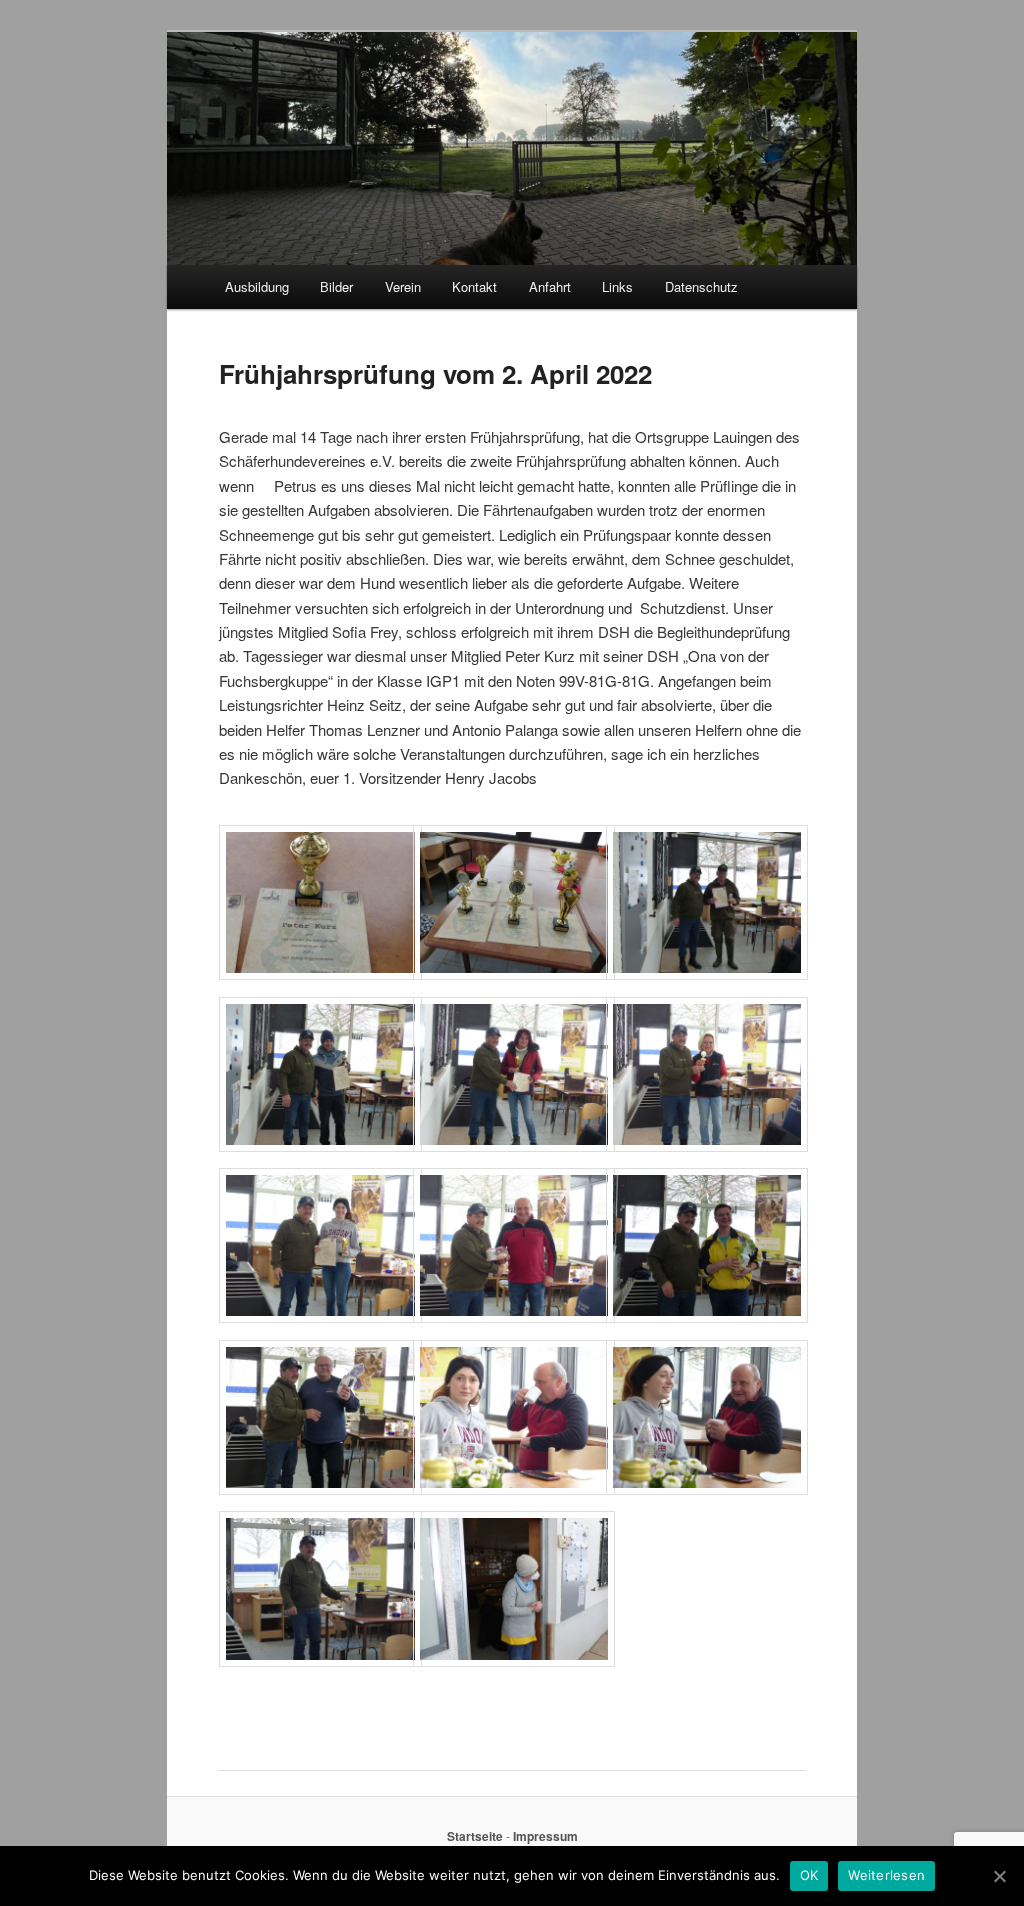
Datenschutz (701, 286)
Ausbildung (257, 286)
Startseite (475, 1836)
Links (617, 286)
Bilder (336, 286)
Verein (403, 286)
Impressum (545, 1836)
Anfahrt (550, 286)
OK (809, 1875)
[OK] (999, 1876)
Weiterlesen (886, 1875)
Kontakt (474, 286)
